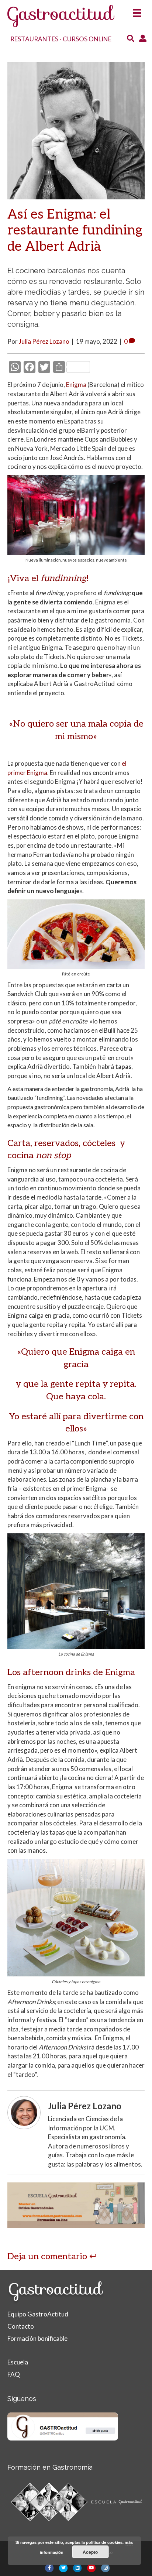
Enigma (76, 385)
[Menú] (137, 11)
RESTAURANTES (34, 39)
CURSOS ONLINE (87, 39)
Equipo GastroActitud (38, 2314)
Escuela (18, 2362)
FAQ (14, 2374)
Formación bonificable (37, 2338)
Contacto (21, 2326)
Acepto (90, 2552)
